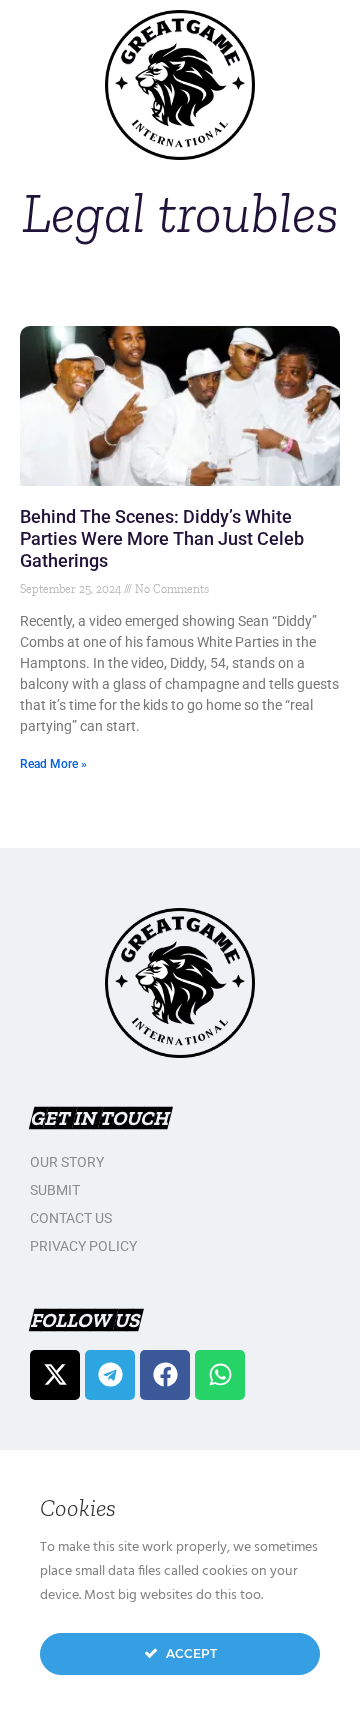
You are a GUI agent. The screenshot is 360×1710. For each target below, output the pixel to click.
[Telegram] (110, 1375)
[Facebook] (165, 1375)
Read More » (53, 764)
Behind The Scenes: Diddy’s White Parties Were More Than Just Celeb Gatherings (162, 538)
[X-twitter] (55, 1375)
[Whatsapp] (220, 1375)
